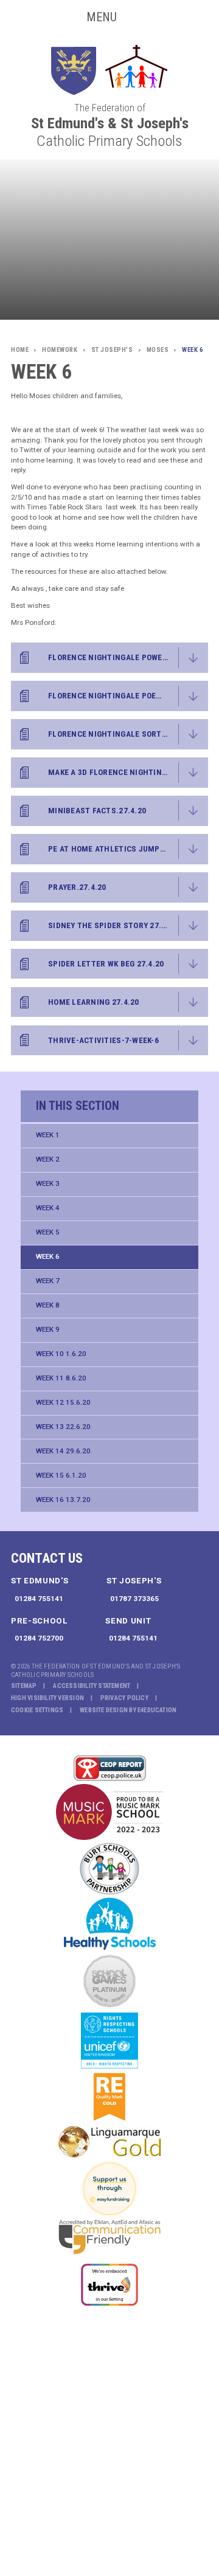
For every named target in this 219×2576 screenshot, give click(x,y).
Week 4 (48, 1208)
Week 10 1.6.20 (61, 1354)
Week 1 (48, 1135)
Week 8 (48, 1305)
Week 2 (48, 1159)
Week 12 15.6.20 (63, 1402)
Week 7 (48, 1281)
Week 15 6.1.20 (61, 1475)
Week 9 (48, 1329)
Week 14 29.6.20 (63, 1451)
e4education (157, 1710)
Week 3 (48, 1183)
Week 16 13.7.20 (63, 1500)
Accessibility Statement (92, 1686)
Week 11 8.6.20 (61, 1378)
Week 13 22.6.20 (63, 1427)
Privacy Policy (124, 1698)
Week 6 (48, 1256)
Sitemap (24, 1686)
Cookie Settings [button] (37, 1710)
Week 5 (48, 1232)
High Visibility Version (47, 1698)
